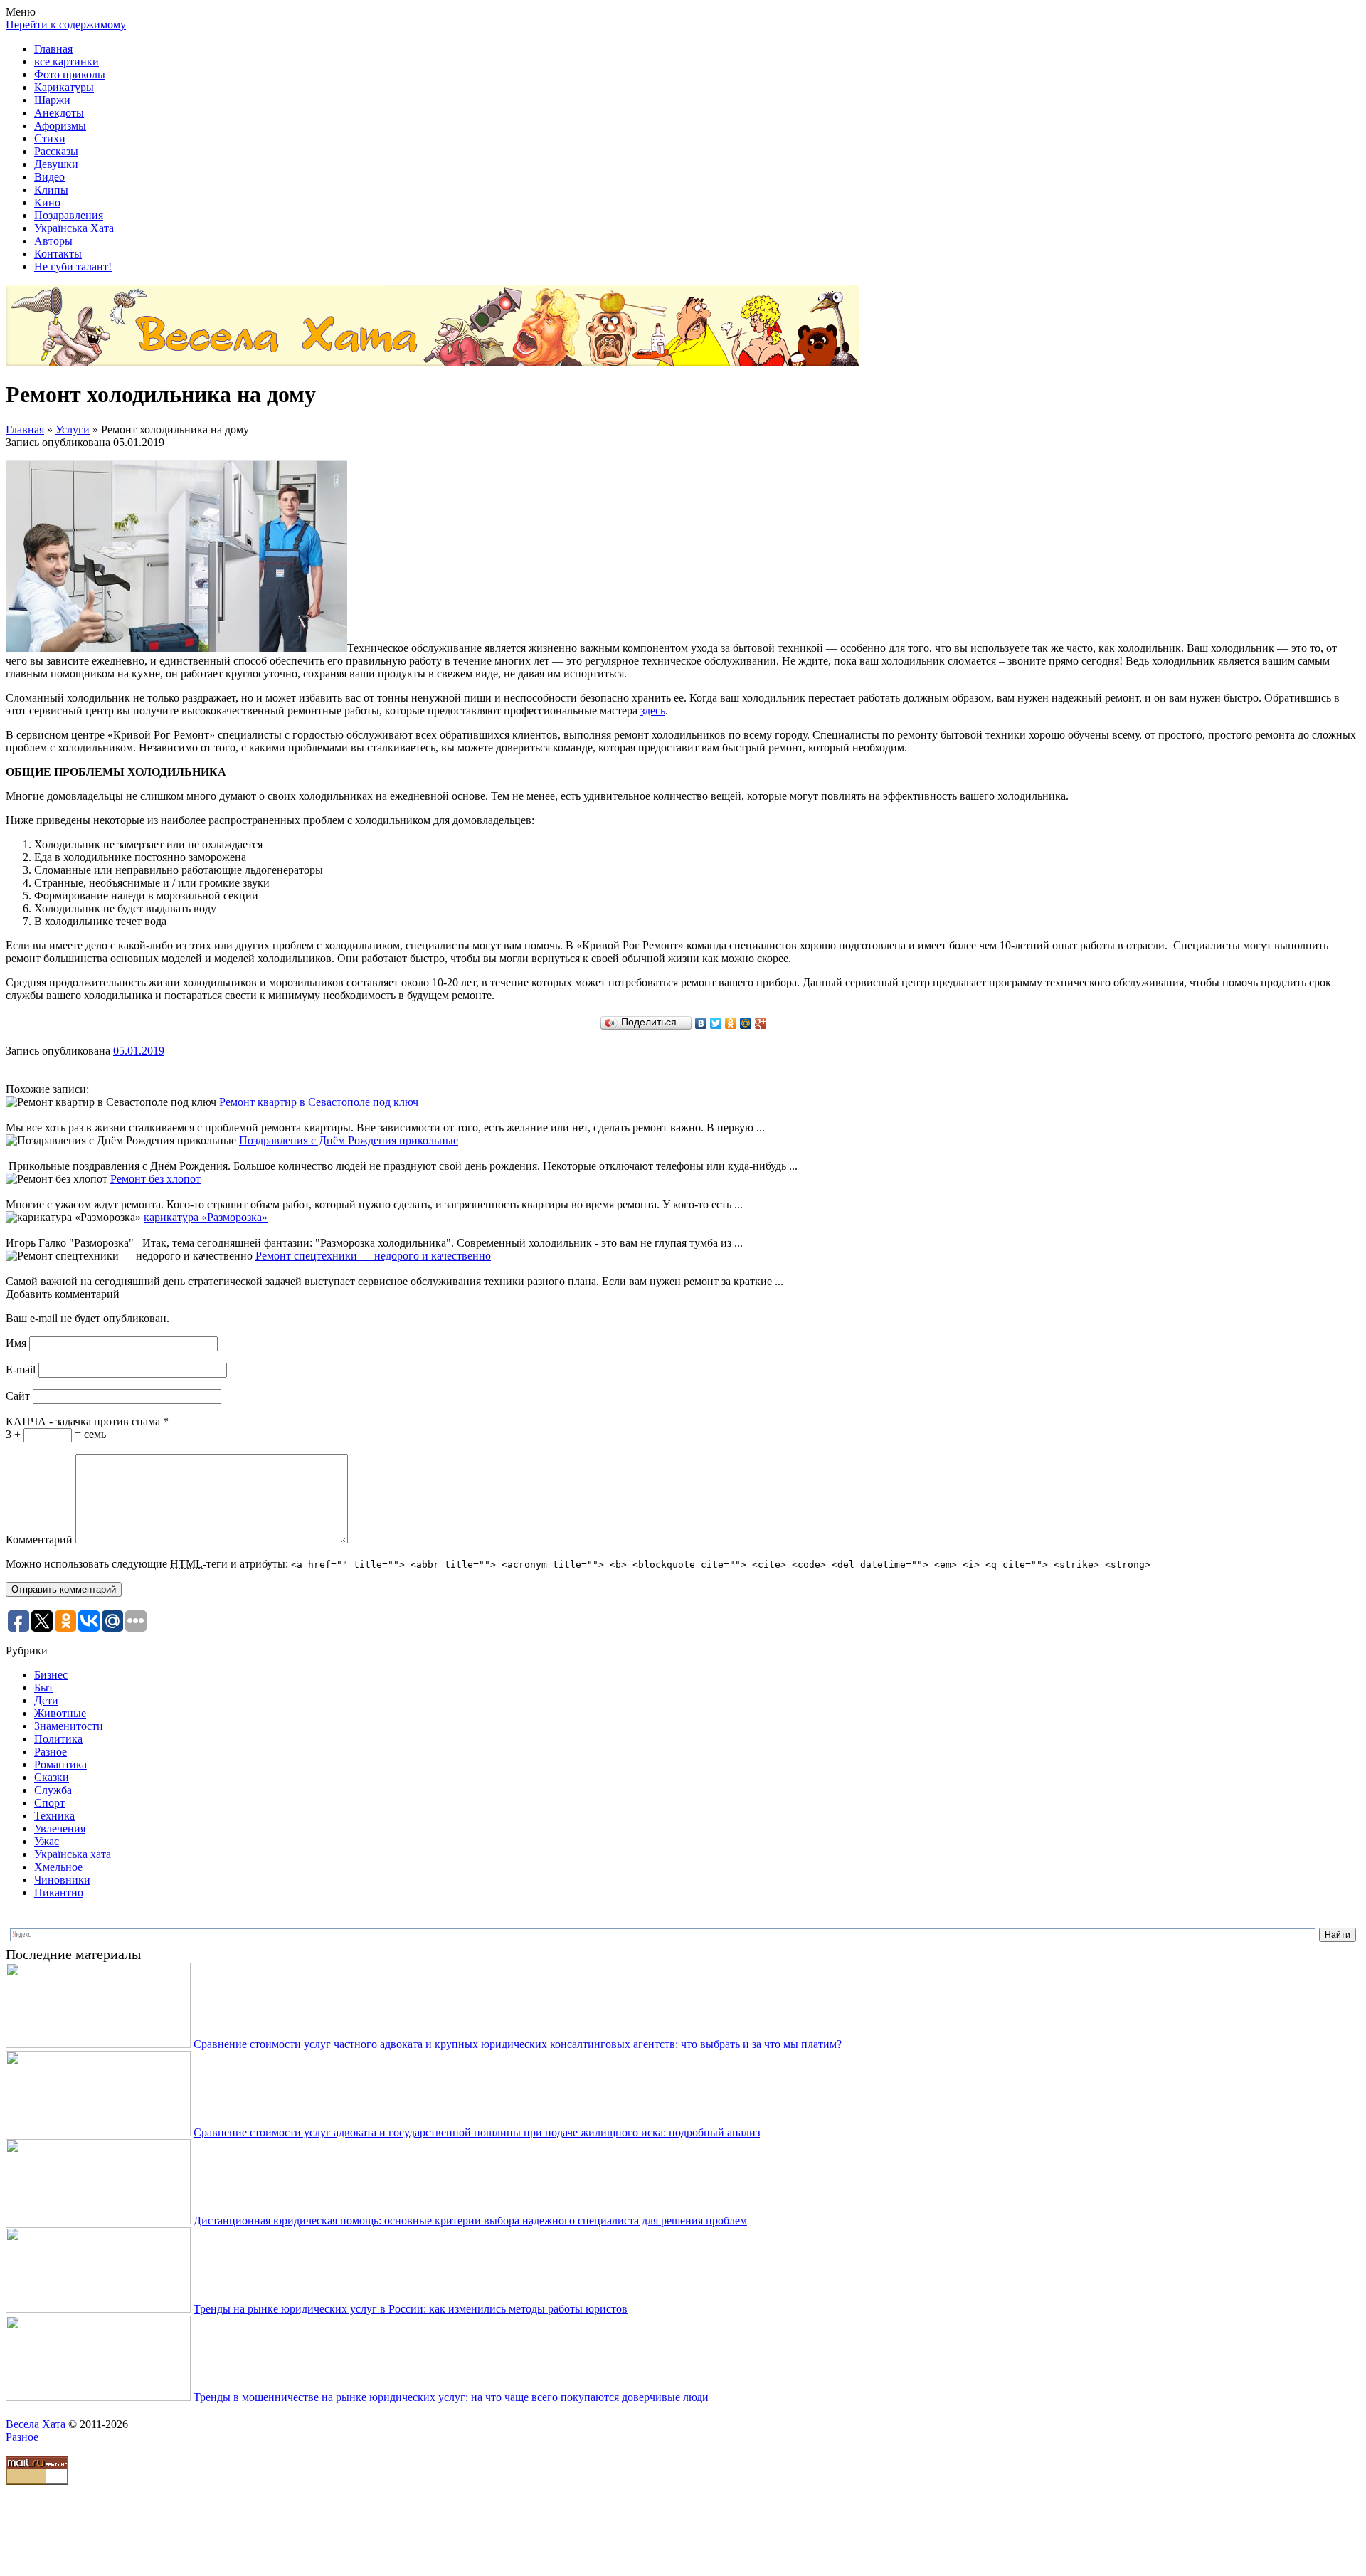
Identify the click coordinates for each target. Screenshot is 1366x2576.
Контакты (58, 254)
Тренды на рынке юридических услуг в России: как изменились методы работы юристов (411, 2309)
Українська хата (73, 1854)
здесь (653, 711)
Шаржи (52, 100)
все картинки (67, 62)
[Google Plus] (761, 1023)
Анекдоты (59, 113)
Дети (46, 1700)
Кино (47, 202)
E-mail (21, 1369)
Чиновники (62, 1880)
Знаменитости (69, 1726)
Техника (54, 1816)
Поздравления (69, 215)
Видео (49, 177)
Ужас (47, 1841)
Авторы (53, 241)
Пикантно (59, 1893)
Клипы (51, 190)
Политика (58, 1739)
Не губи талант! (73, 266)
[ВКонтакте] (701, 1023)
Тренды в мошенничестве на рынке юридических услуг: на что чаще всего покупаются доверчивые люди (451, 2397)
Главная (53, 49)
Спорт (49, 1803)
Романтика (60, 1764)
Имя (16, 1343)
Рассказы (56, 151)
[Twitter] (716, 1023)
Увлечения (60, 1828)
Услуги (73, 429)
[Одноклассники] (731, 1023)
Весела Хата (36, 2424)
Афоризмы (60, 126)
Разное (51, 1752)
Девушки (56, 164)
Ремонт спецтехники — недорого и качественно (373, 1256)
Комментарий (39, 1540)
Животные (60, 1713)
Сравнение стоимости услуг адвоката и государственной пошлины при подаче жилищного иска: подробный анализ (477, 2132)
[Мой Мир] (746, 1023)
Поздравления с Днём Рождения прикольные (349, 1140)
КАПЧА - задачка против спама (87, 1421)
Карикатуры (64, 87)
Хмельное (58, 1867)
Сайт (18, 1396)
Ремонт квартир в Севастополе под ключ (319, 1102)
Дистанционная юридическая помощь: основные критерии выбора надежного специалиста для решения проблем (470, 2221)
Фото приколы (70, 74)
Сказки (52, 1777)
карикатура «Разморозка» (206, 1217)
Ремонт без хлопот (155, 1179)
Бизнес (51, 1675)
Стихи (50, 138)
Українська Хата (74, 228)
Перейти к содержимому (66, 25)
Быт (44, 1688)
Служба (53, 1790)
